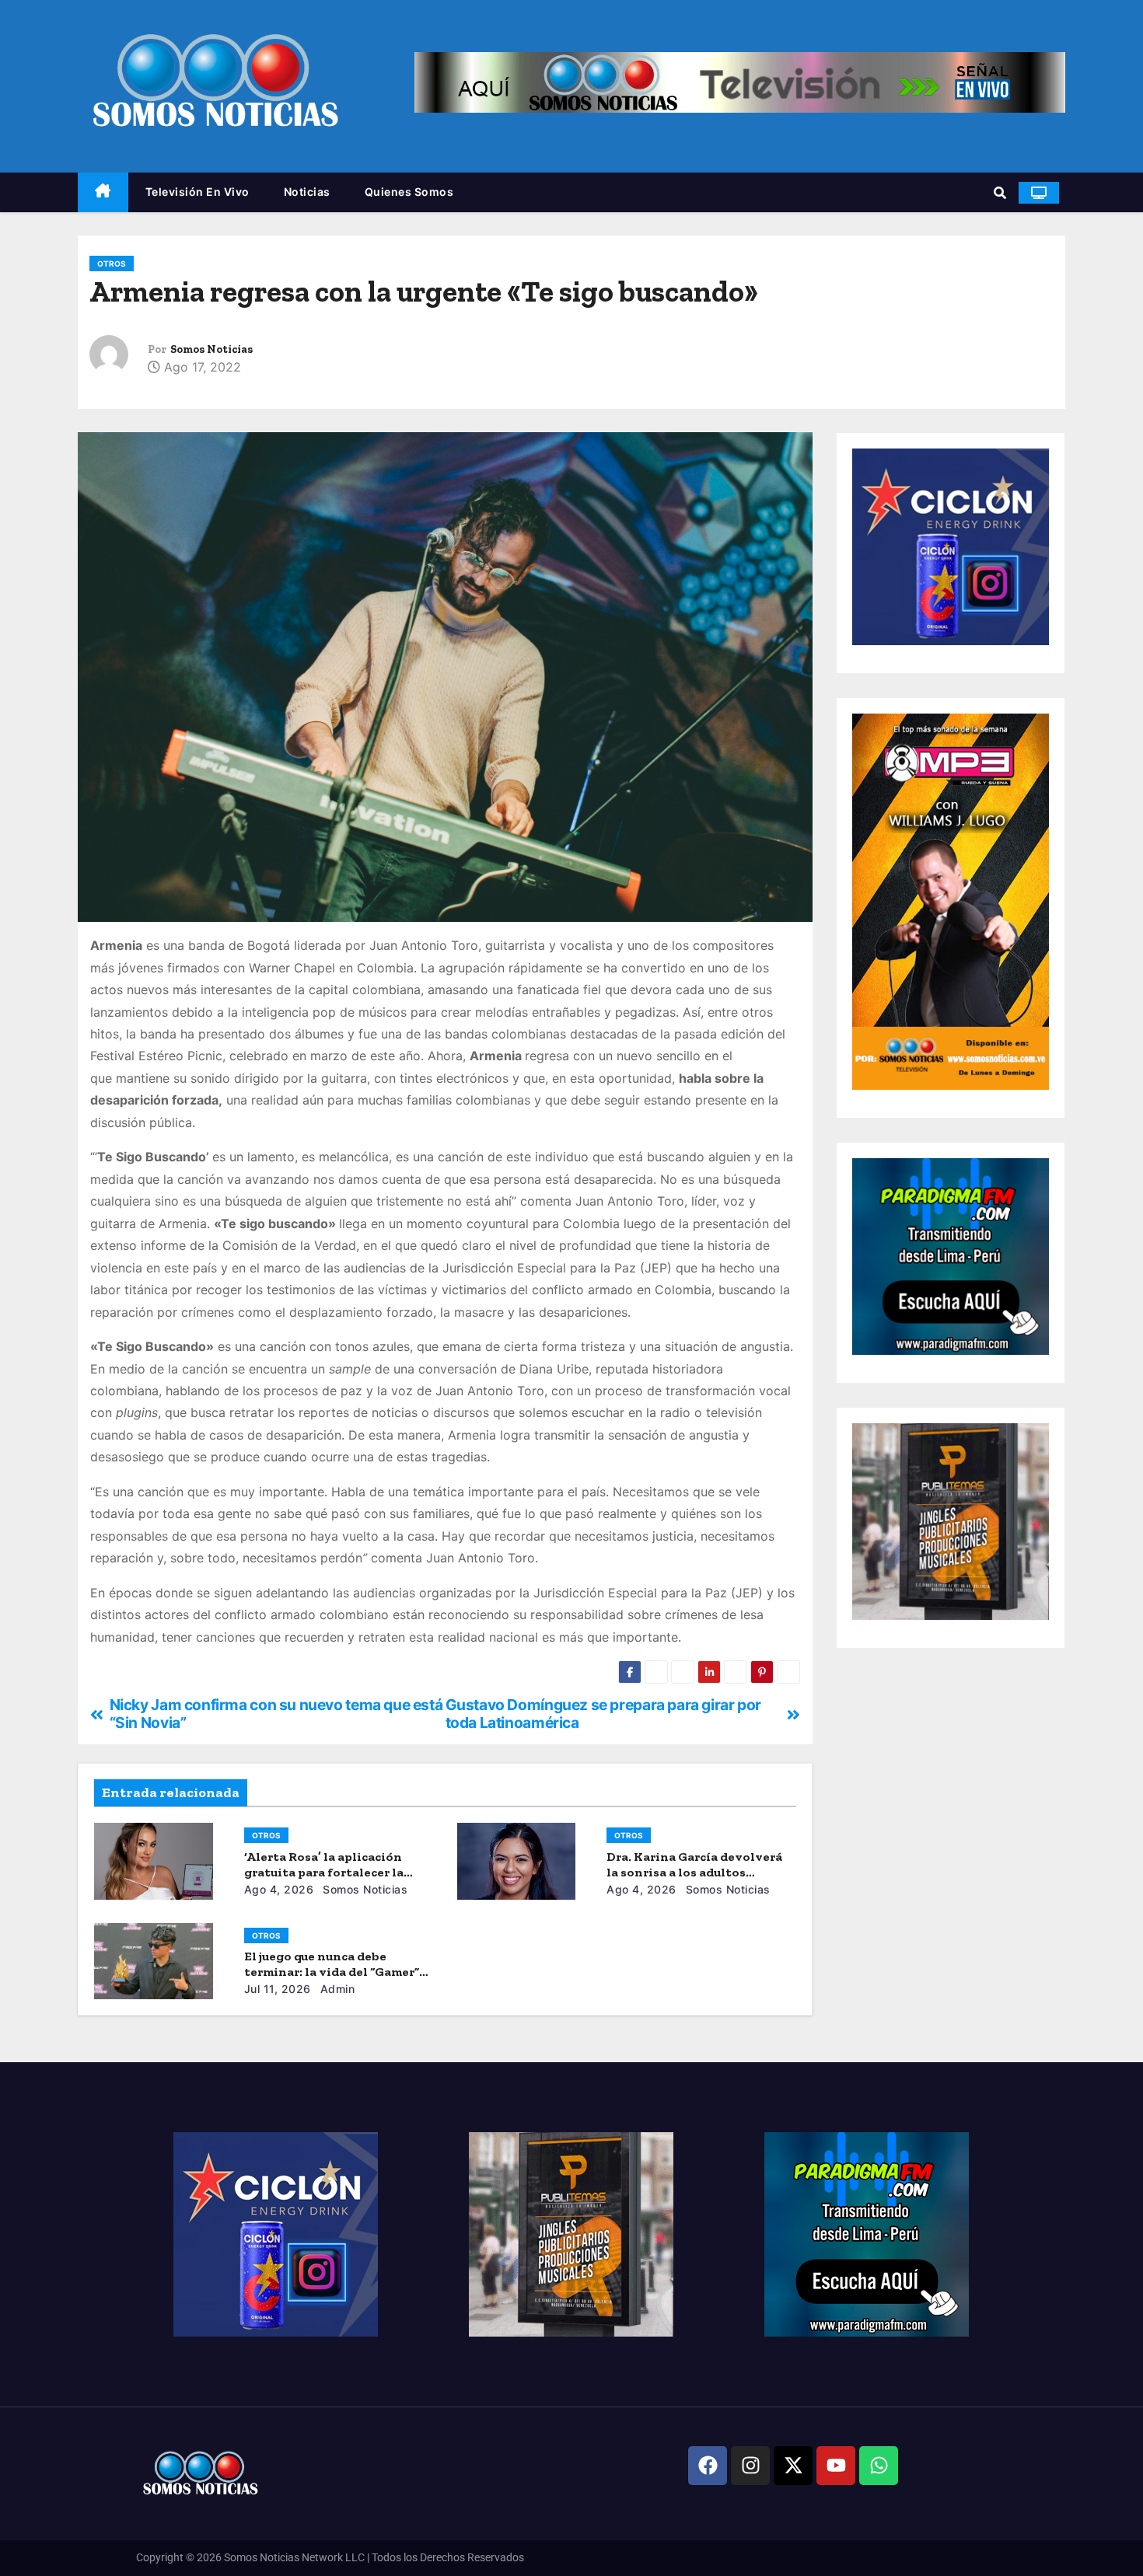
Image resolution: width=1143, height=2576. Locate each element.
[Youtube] (836, 2466)
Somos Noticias (211, 349)
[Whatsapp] (879, 2466)
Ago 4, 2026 (279, 1889)
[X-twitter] (793, 2466)
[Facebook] (708, 2466)
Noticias (307, 192)
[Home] (103, 192)
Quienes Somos (409, 192)
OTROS (112, 264)
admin (336, 1989)
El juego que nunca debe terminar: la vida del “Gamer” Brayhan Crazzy (332, 1972)
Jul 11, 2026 (278, 1989)
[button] (1000, 193)
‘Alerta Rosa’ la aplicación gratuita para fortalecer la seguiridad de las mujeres (324, 1872)
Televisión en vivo (197, 192)
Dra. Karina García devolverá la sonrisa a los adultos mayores (694, 1872)
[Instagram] (750, 2466)
